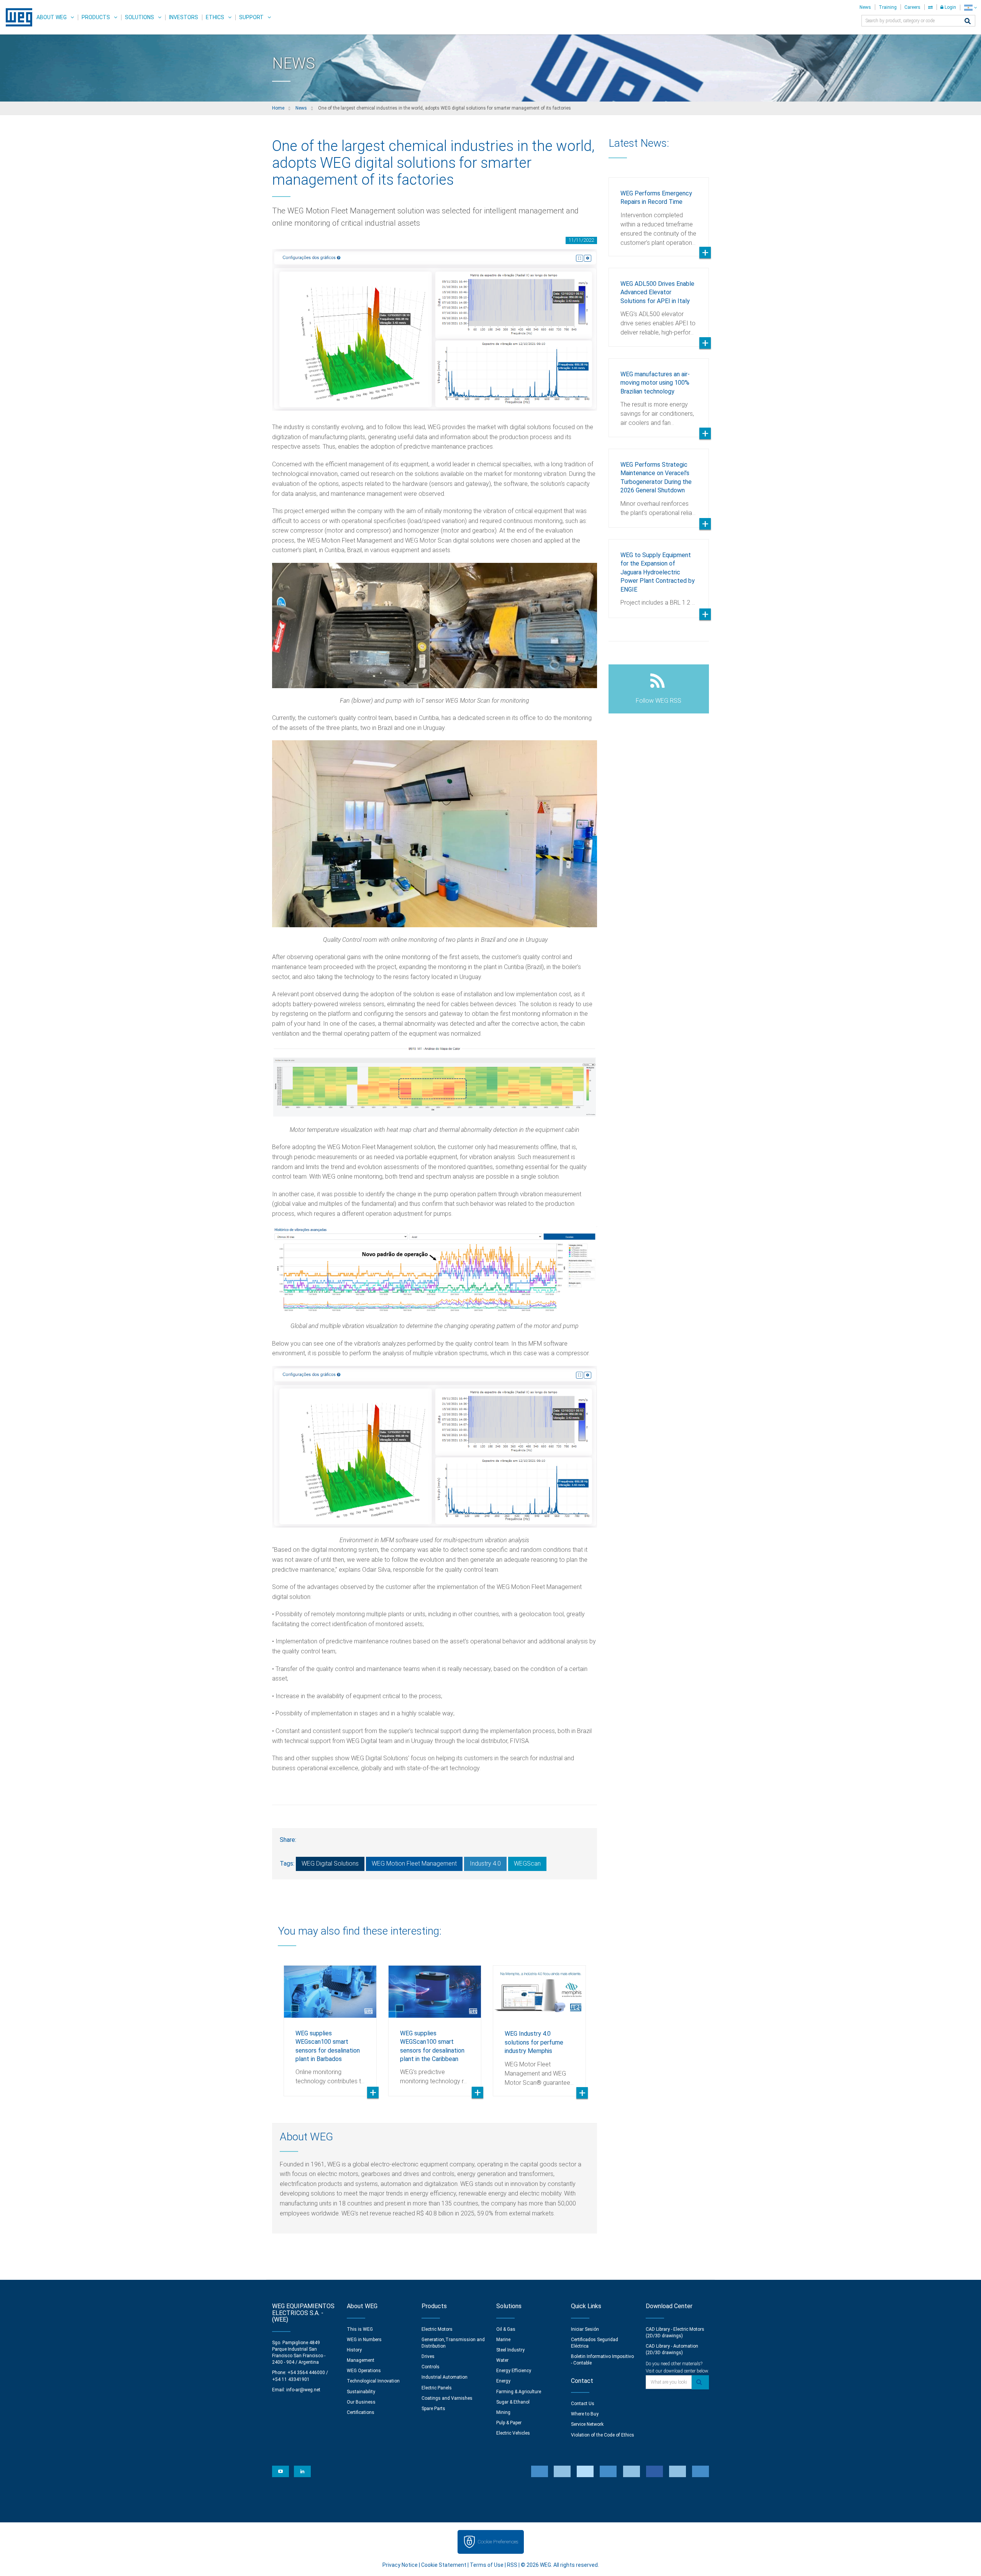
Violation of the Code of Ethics (603, 2435)
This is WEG (360, 2329)
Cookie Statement (444, 2565)
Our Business (361, 2402)
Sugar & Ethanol (513, 2402)
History (354, 2350)
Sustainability (361, 2392)
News (865, 7)
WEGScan (527, 1864)
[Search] (968, 22)
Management (361, 2360)
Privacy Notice (400, 2565)
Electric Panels (437, 2388)
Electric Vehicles (513, 2433)
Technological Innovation (373, 2381)
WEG (16, 17)
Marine (503, 2340)
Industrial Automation (445, 2377)
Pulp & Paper (509, 2423)
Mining (503, 2412)
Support (251, 17)
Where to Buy (585, 2414)
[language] (970, 7)
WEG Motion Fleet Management (414, 1864)
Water (502, 2360)
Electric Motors (437, 2329)
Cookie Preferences (498, 2542)
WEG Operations (364, 2371)
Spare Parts (433, 2409)
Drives (428, 2356)
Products (96, 17)
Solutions (139, 17)
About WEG (52, 17)
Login (950, 7)
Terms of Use (487, 2565)
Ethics (215, 17)
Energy (503, 2381)
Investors (184, 17)
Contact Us (583, 2404)
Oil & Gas (506, 2329)
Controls (431, 2367)
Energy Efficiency (514, 2371)
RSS (512, 2565)
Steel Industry (510, 2350)
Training (888, 7)
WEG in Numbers (364, 2340)
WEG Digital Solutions (330, 1864)
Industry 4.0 (485, 1864)
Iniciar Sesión (585, 2329)
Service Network (587, 2424)
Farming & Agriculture (519, 2392)
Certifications (361, 2412)
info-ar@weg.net (303, 2390)
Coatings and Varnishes (447, 2398)
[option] (330, 2025)
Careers (912, 7)
